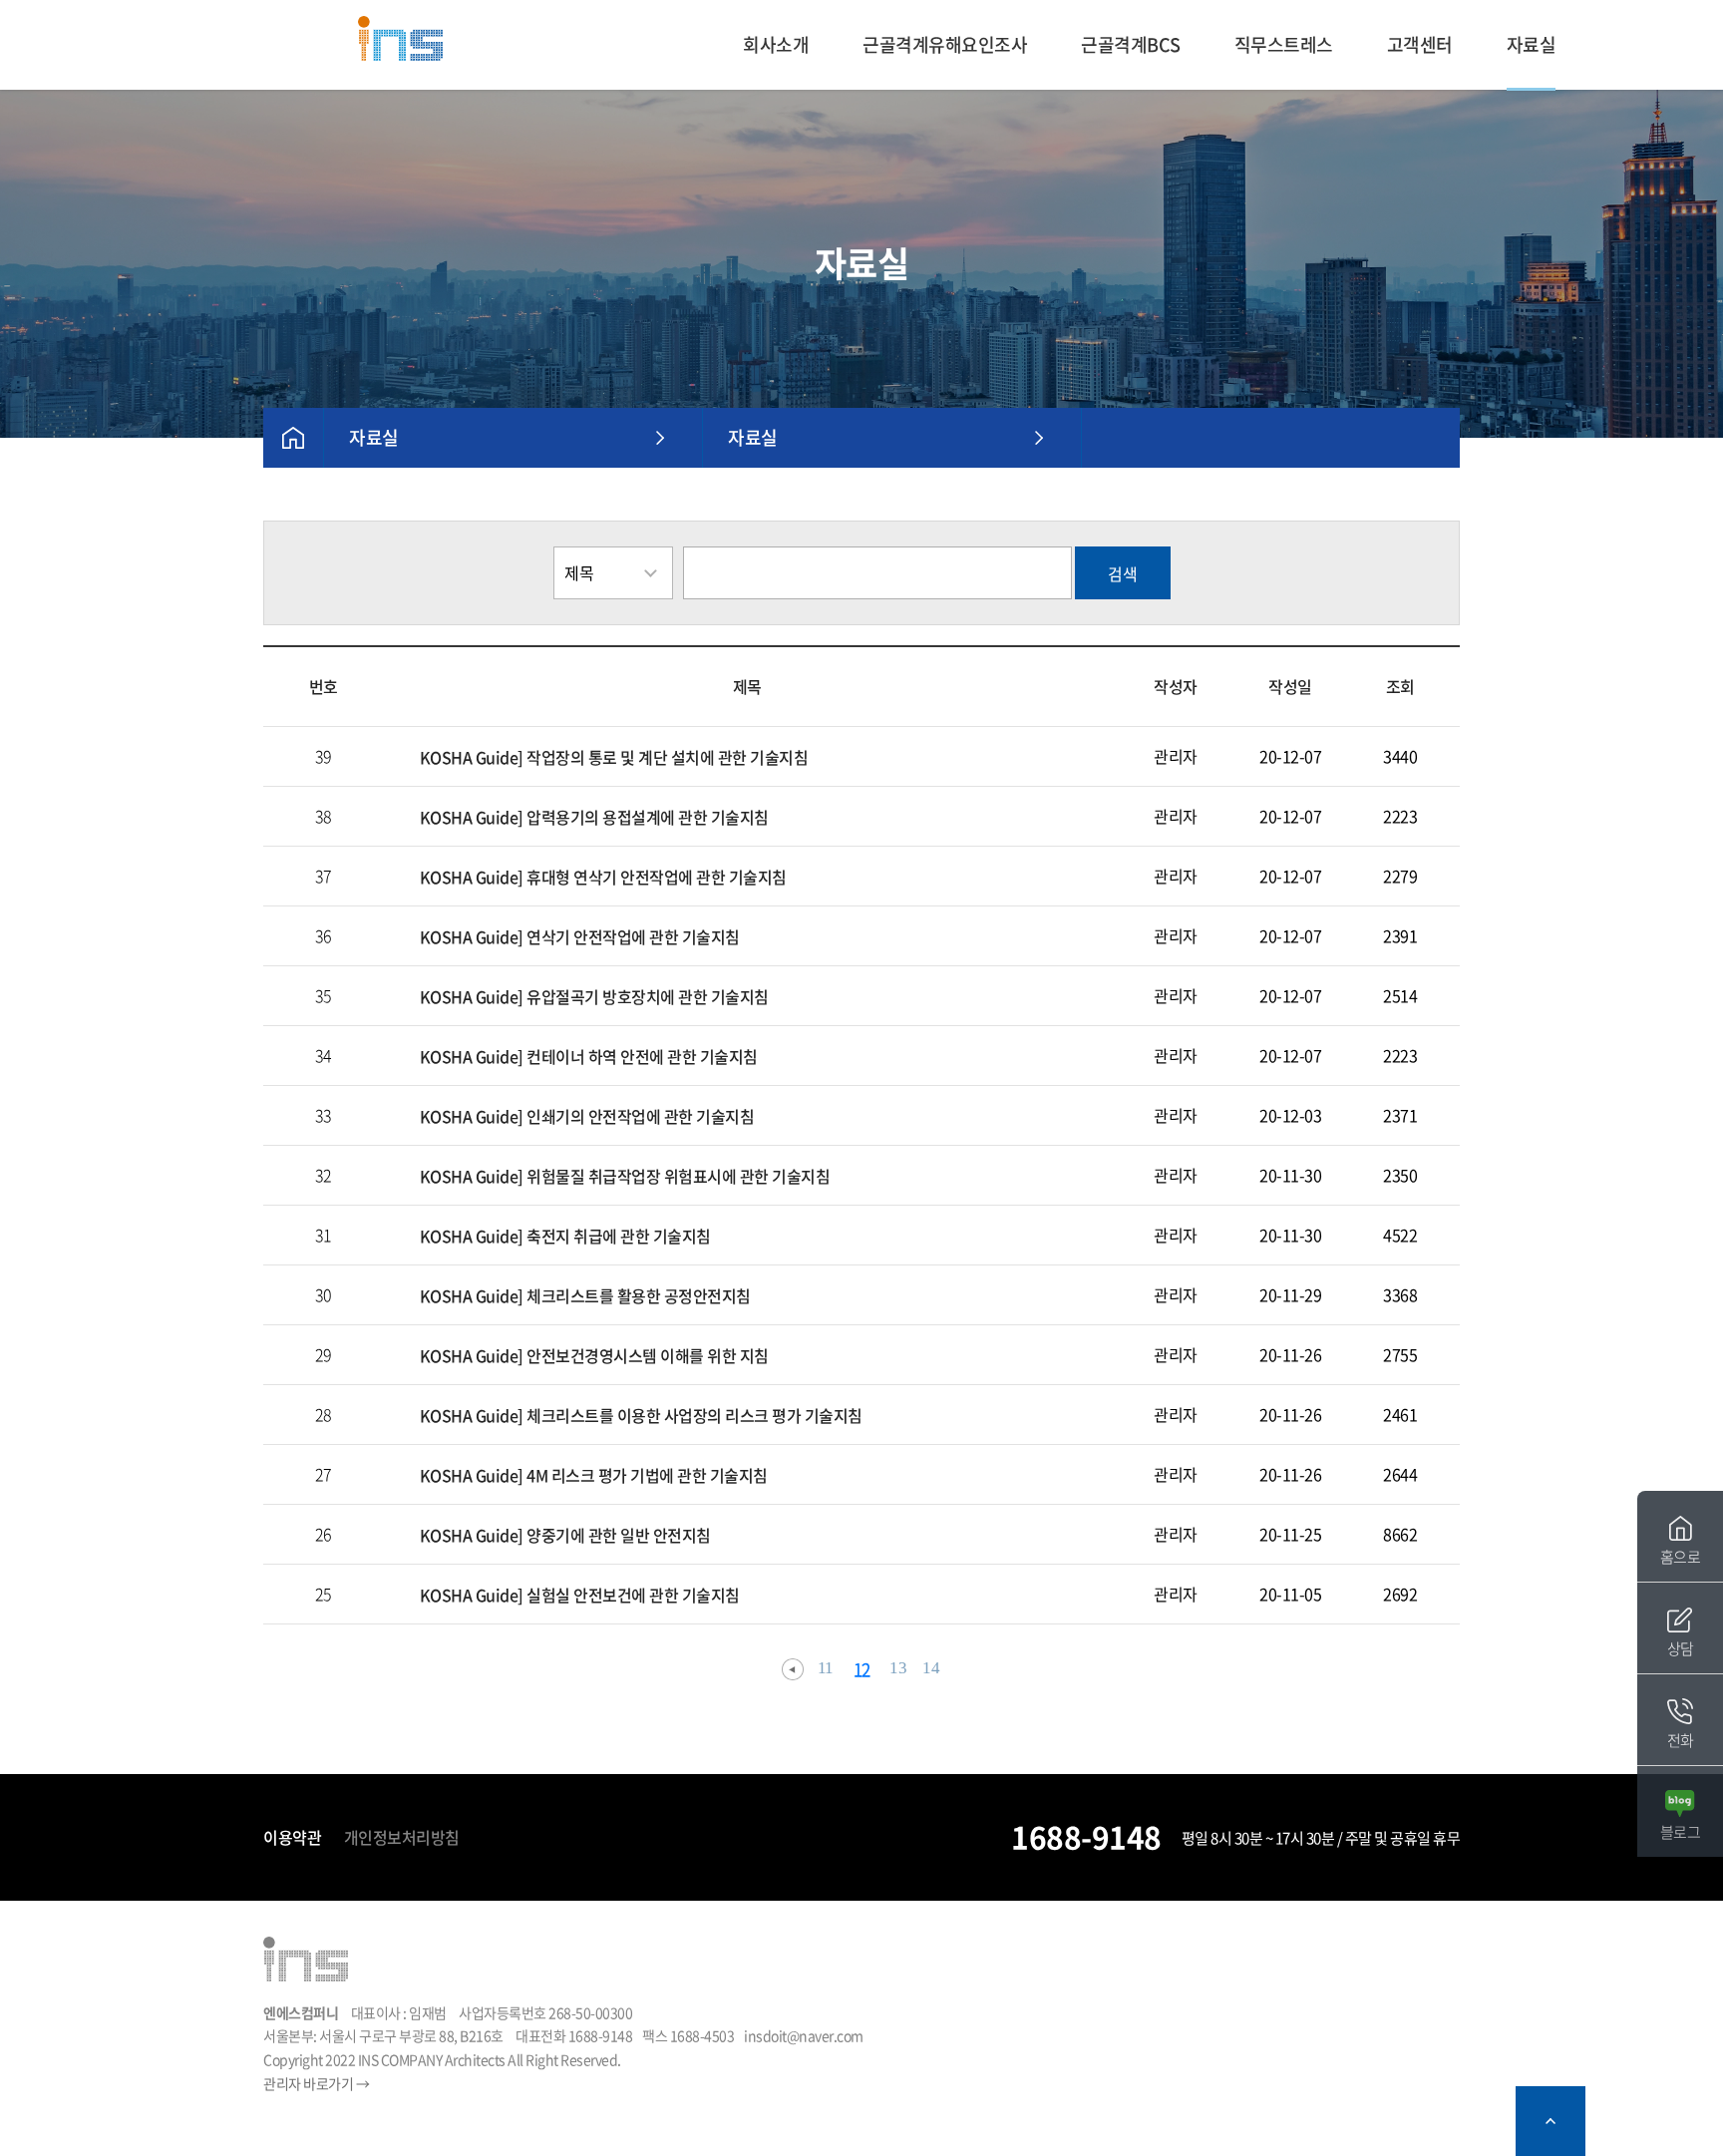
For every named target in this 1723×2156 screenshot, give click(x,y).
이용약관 (292, 1837)
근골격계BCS (1131, 44)
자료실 (1532, 44)
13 (898, 1668)
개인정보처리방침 (402, 1837)
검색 (1123, 573)
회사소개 (776, 44)
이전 (793, 1669)
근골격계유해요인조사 (945, 44)
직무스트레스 (1284, 44)
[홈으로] (400, 38)
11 (826, 1668)
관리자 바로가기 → (316, 2083)
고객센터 (1420, 44)
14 (931, 1668)
